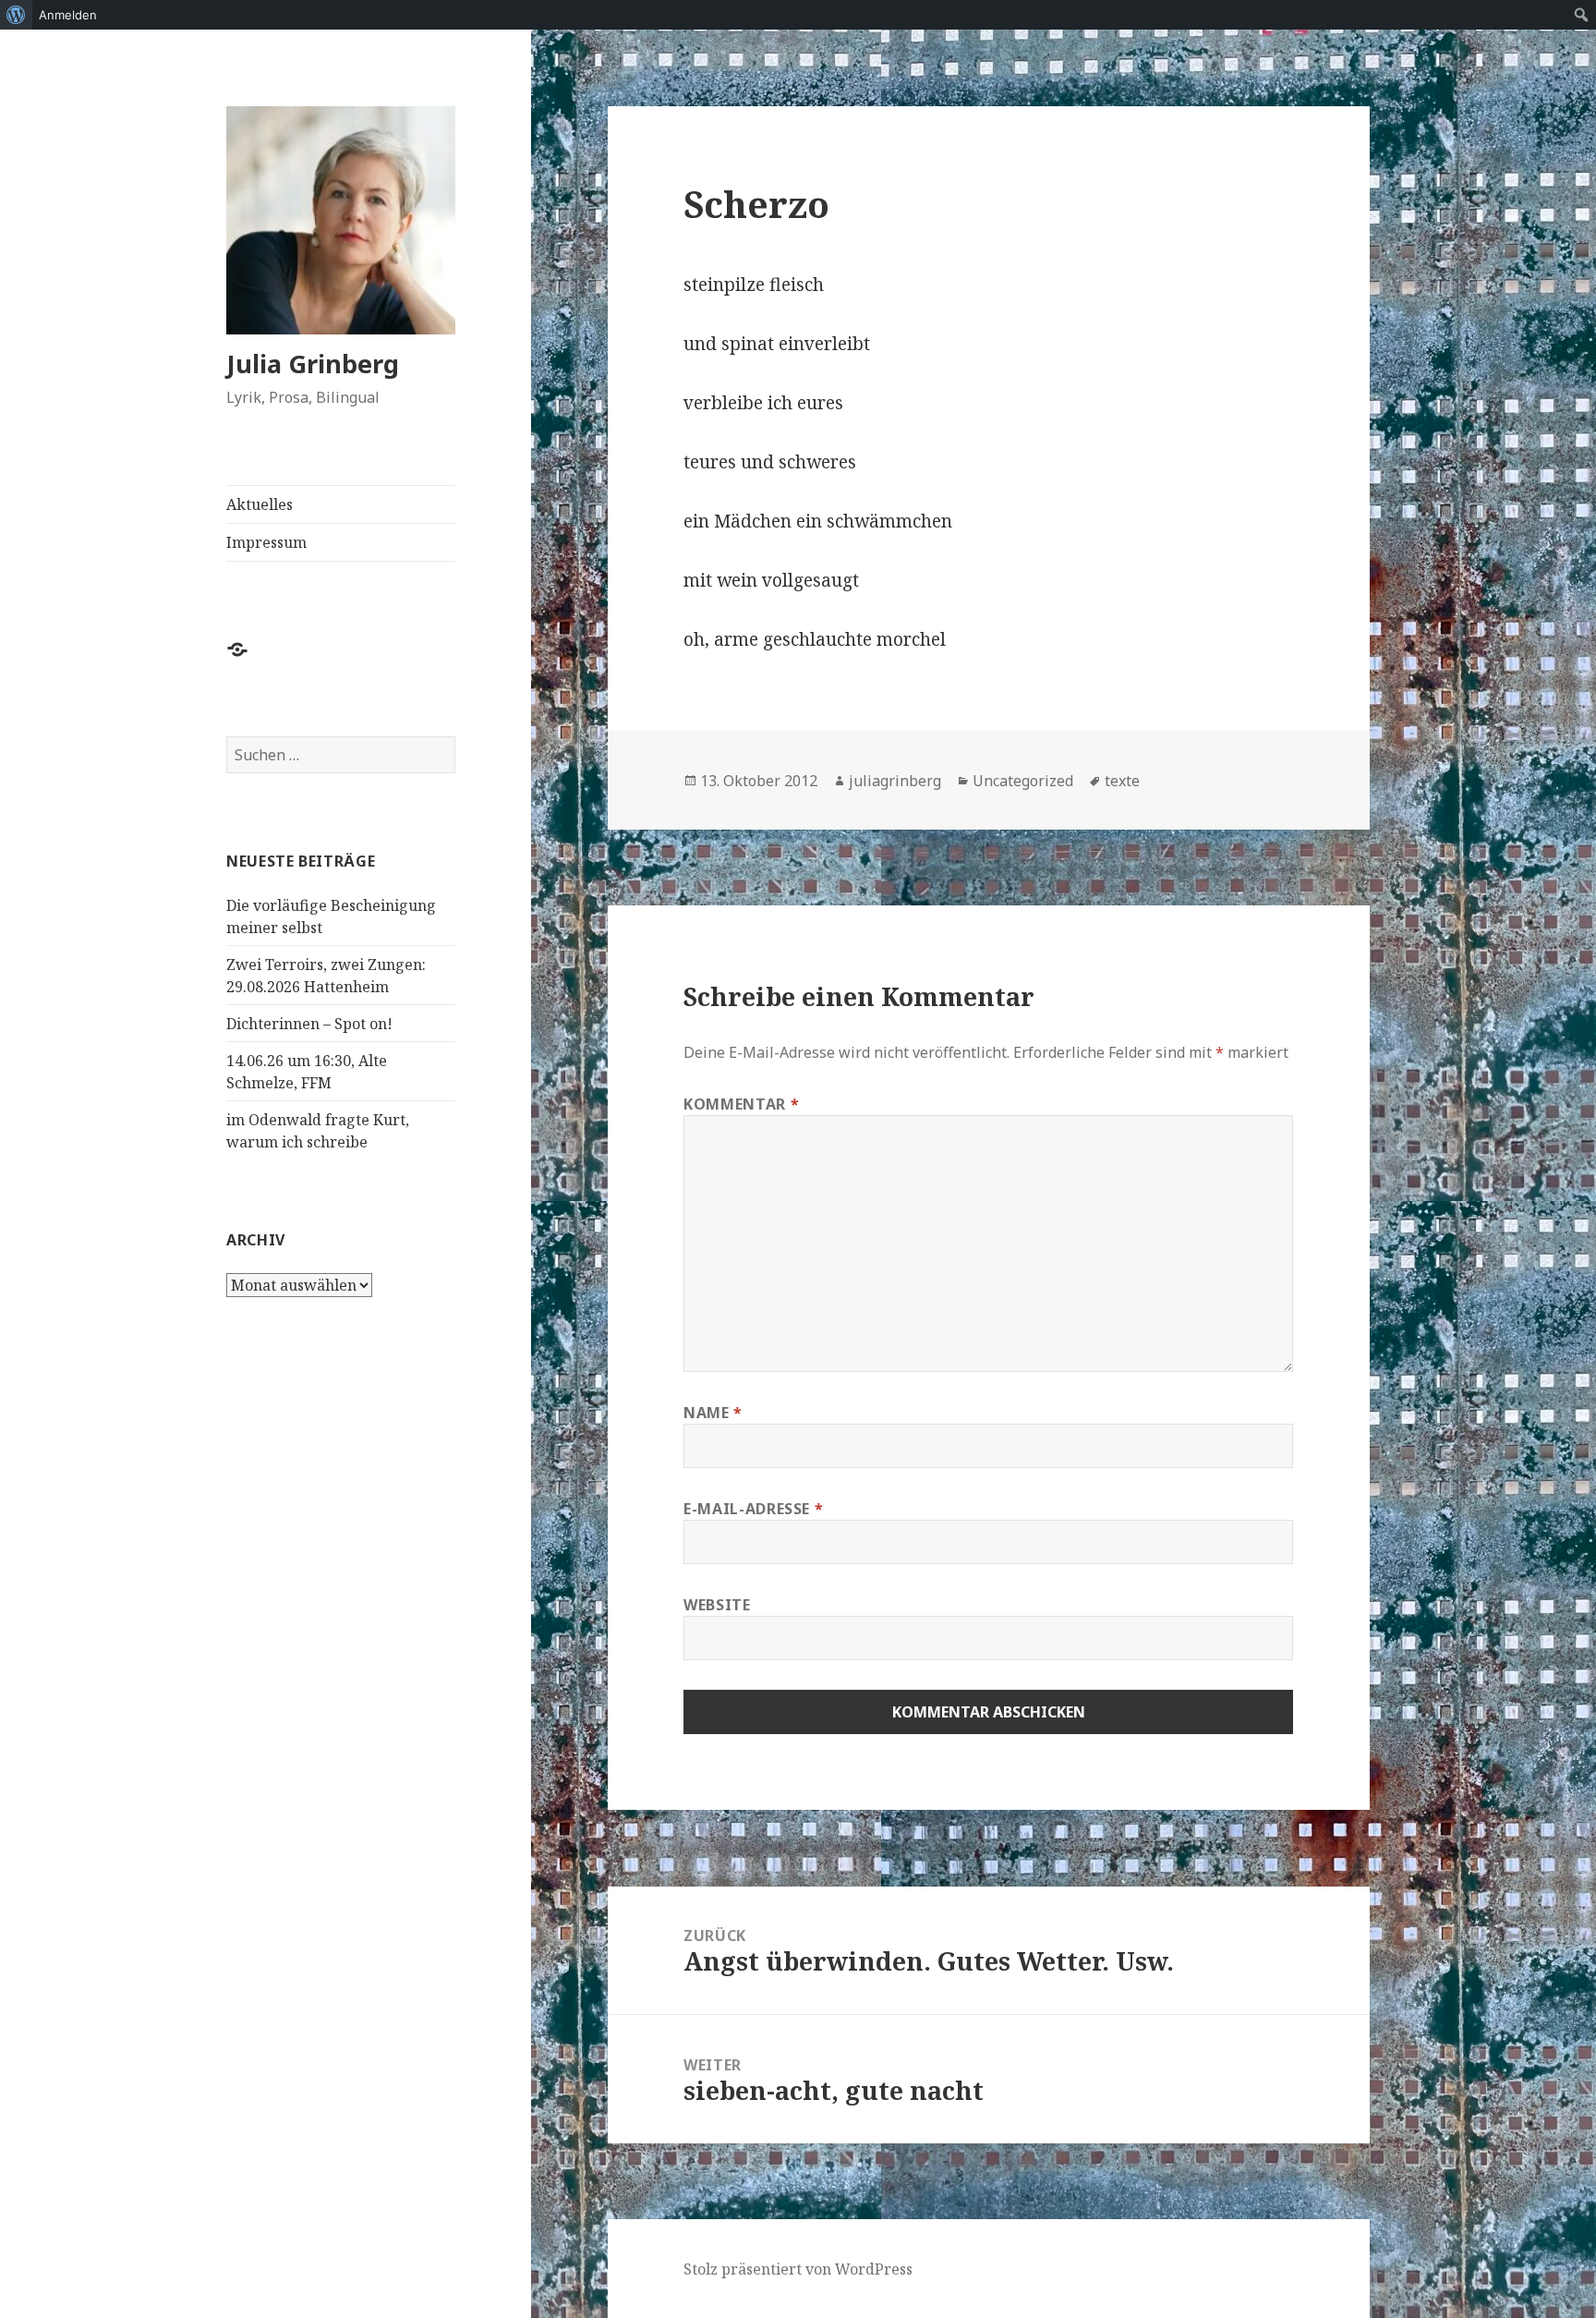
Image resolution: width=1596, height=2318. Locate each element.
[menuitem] (16, 15)
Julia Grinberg (313, 364)
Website (717, 1605)
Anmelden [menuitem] (68, 15)
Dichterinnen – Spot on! (309, 1024)
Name (713, 1413)
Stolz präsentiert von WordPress (798, 2269)
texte (1122, 781)
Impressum (266, 542)
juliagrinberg (895, 781)
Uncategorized (1023, 781)
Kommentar (741, 1104)
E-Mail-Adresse (753, 1509)
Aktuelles (260, 504)
